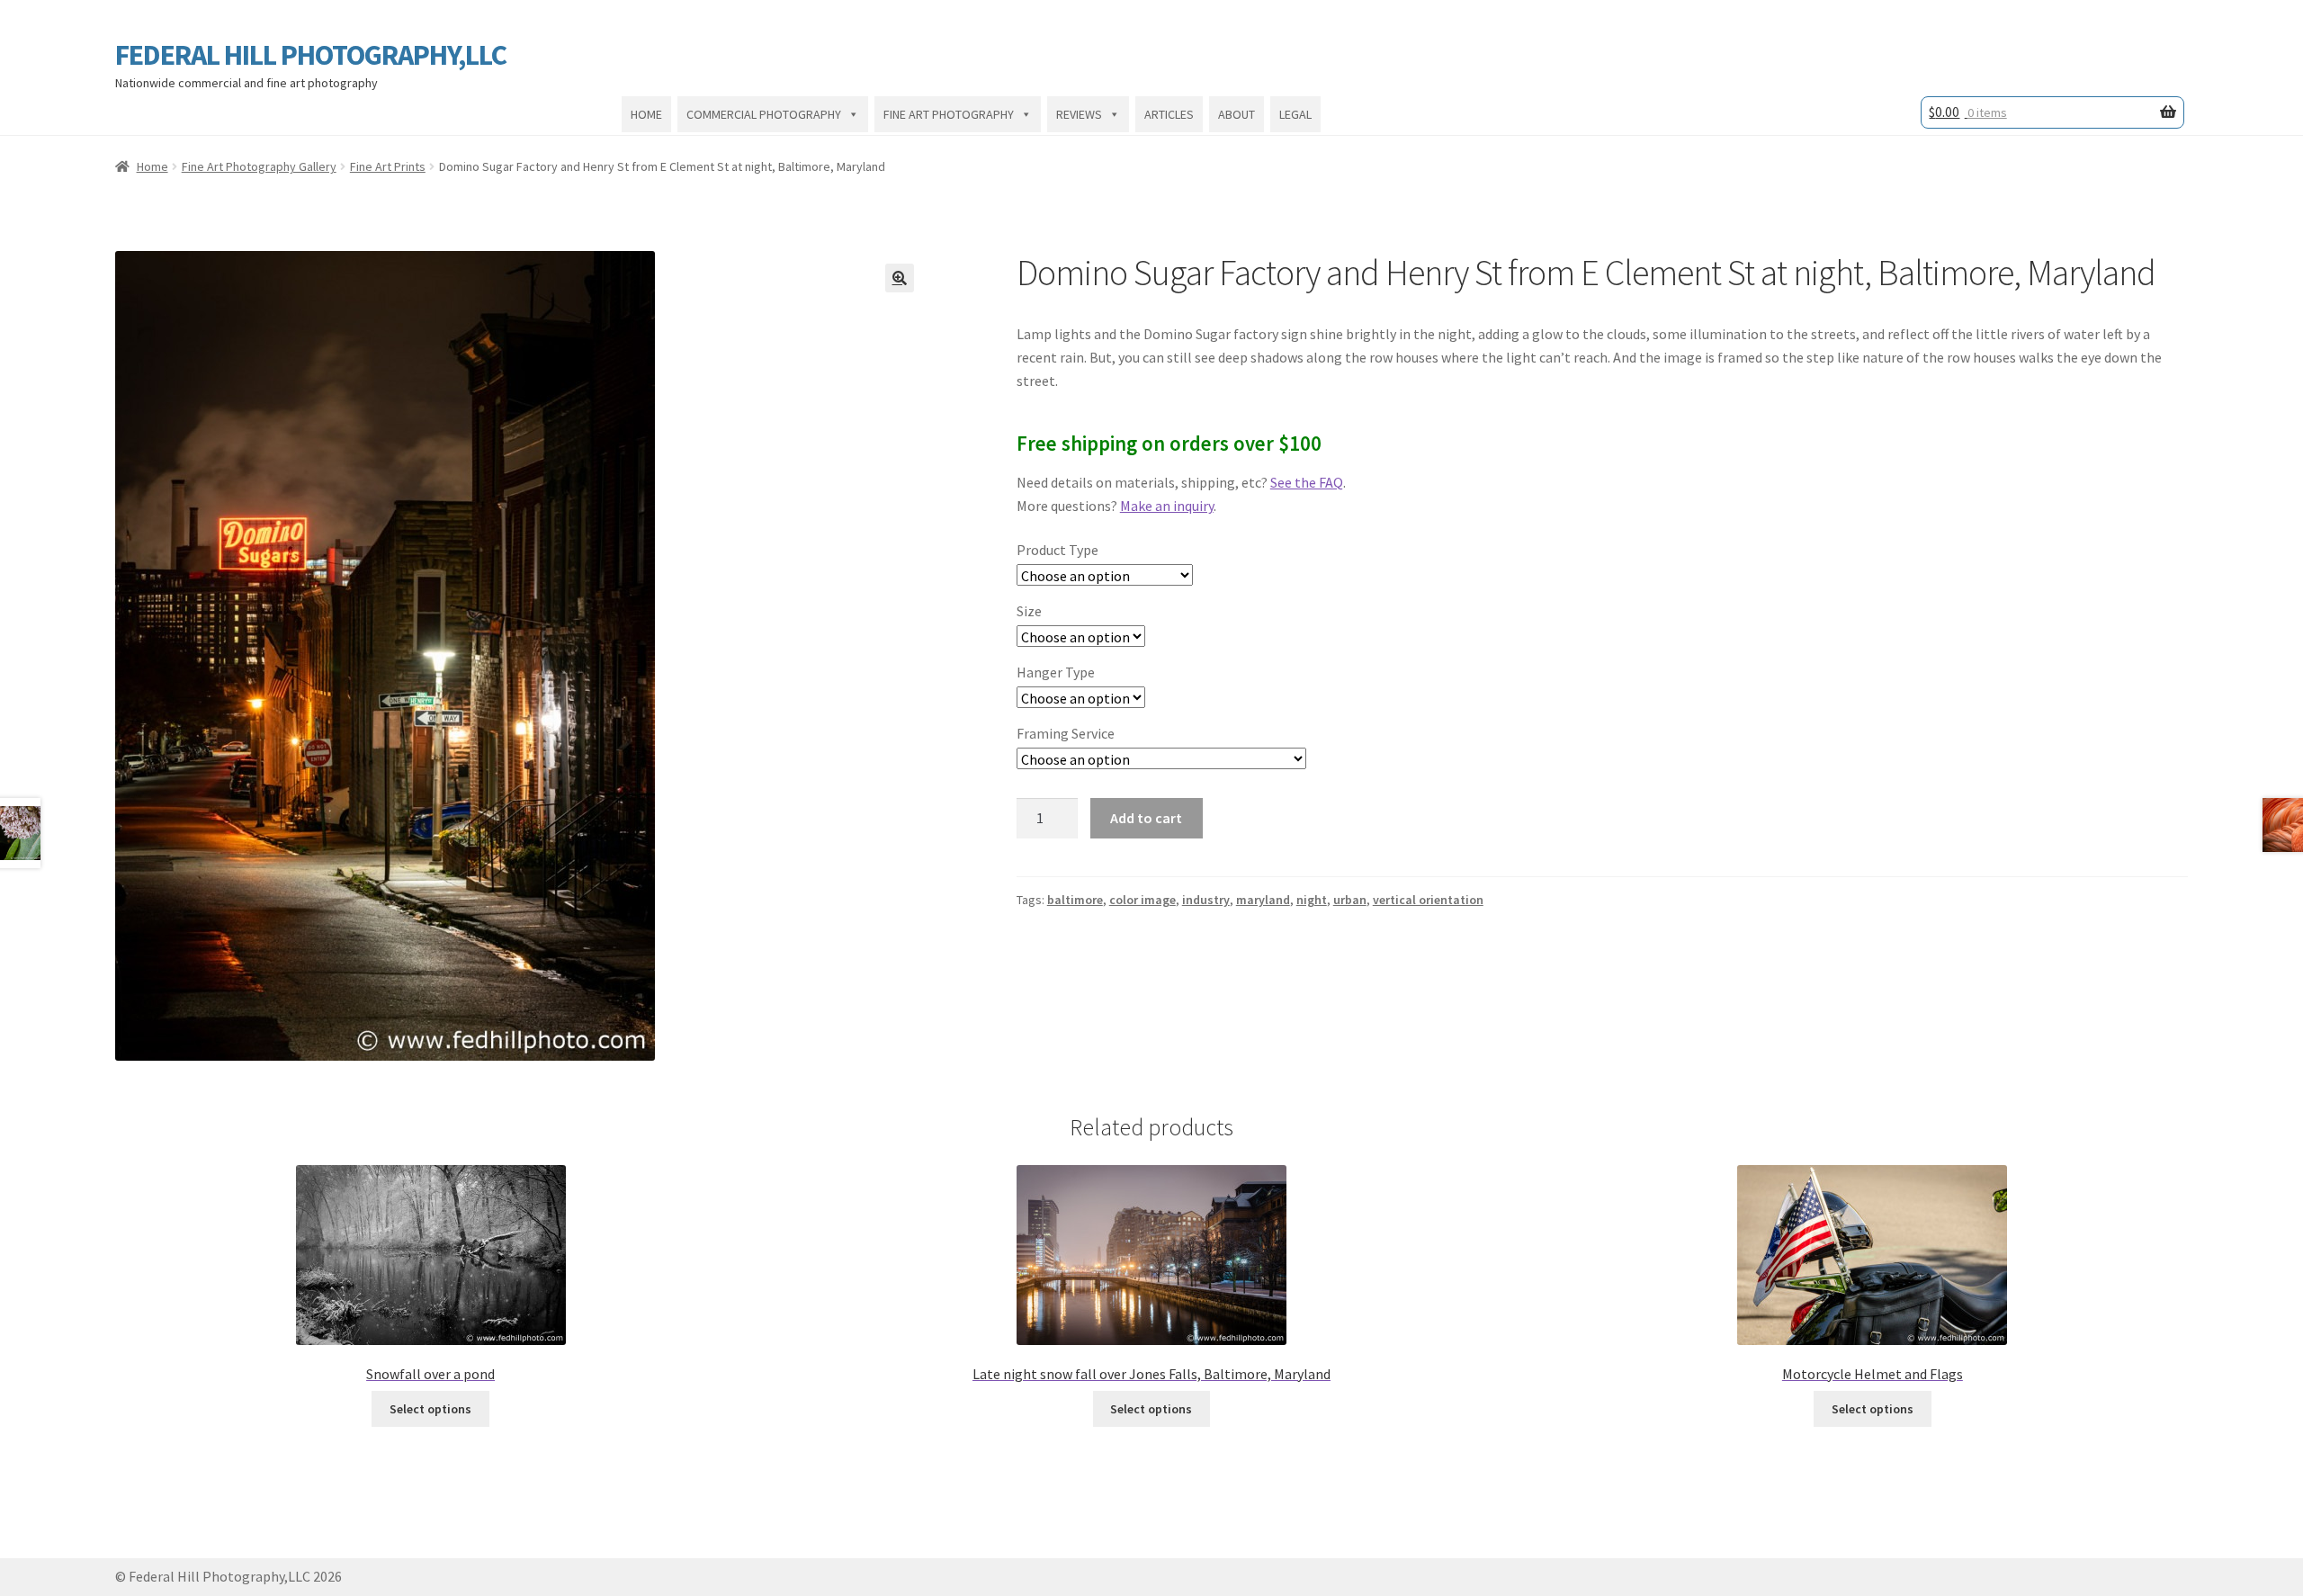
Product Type (1057, 550)
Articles (1169, 114)
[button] (900, 278)
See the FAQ (1307, 482)
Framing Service (1066, 733)
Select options (430, 1409)
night (1312, 900)
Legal (1295, 114)
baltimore (1075, 900)
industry (1206, 900)
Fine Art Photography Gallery (259, 166)
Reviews (1079, 114)
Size (1029, 611)
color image (1143, 900)
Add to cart (1146, 818)
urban (1350, 900)
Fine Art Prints (388, 166)
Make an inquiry (1167, 506)
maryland (1263, 900)
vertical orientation (1428, 900)
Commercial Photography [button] (764, 114)
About (1237, 114)
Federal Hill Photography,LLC (311, 55)
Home (646, 114)
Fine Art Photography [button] (949, 114)
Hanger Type (1056, 672)
